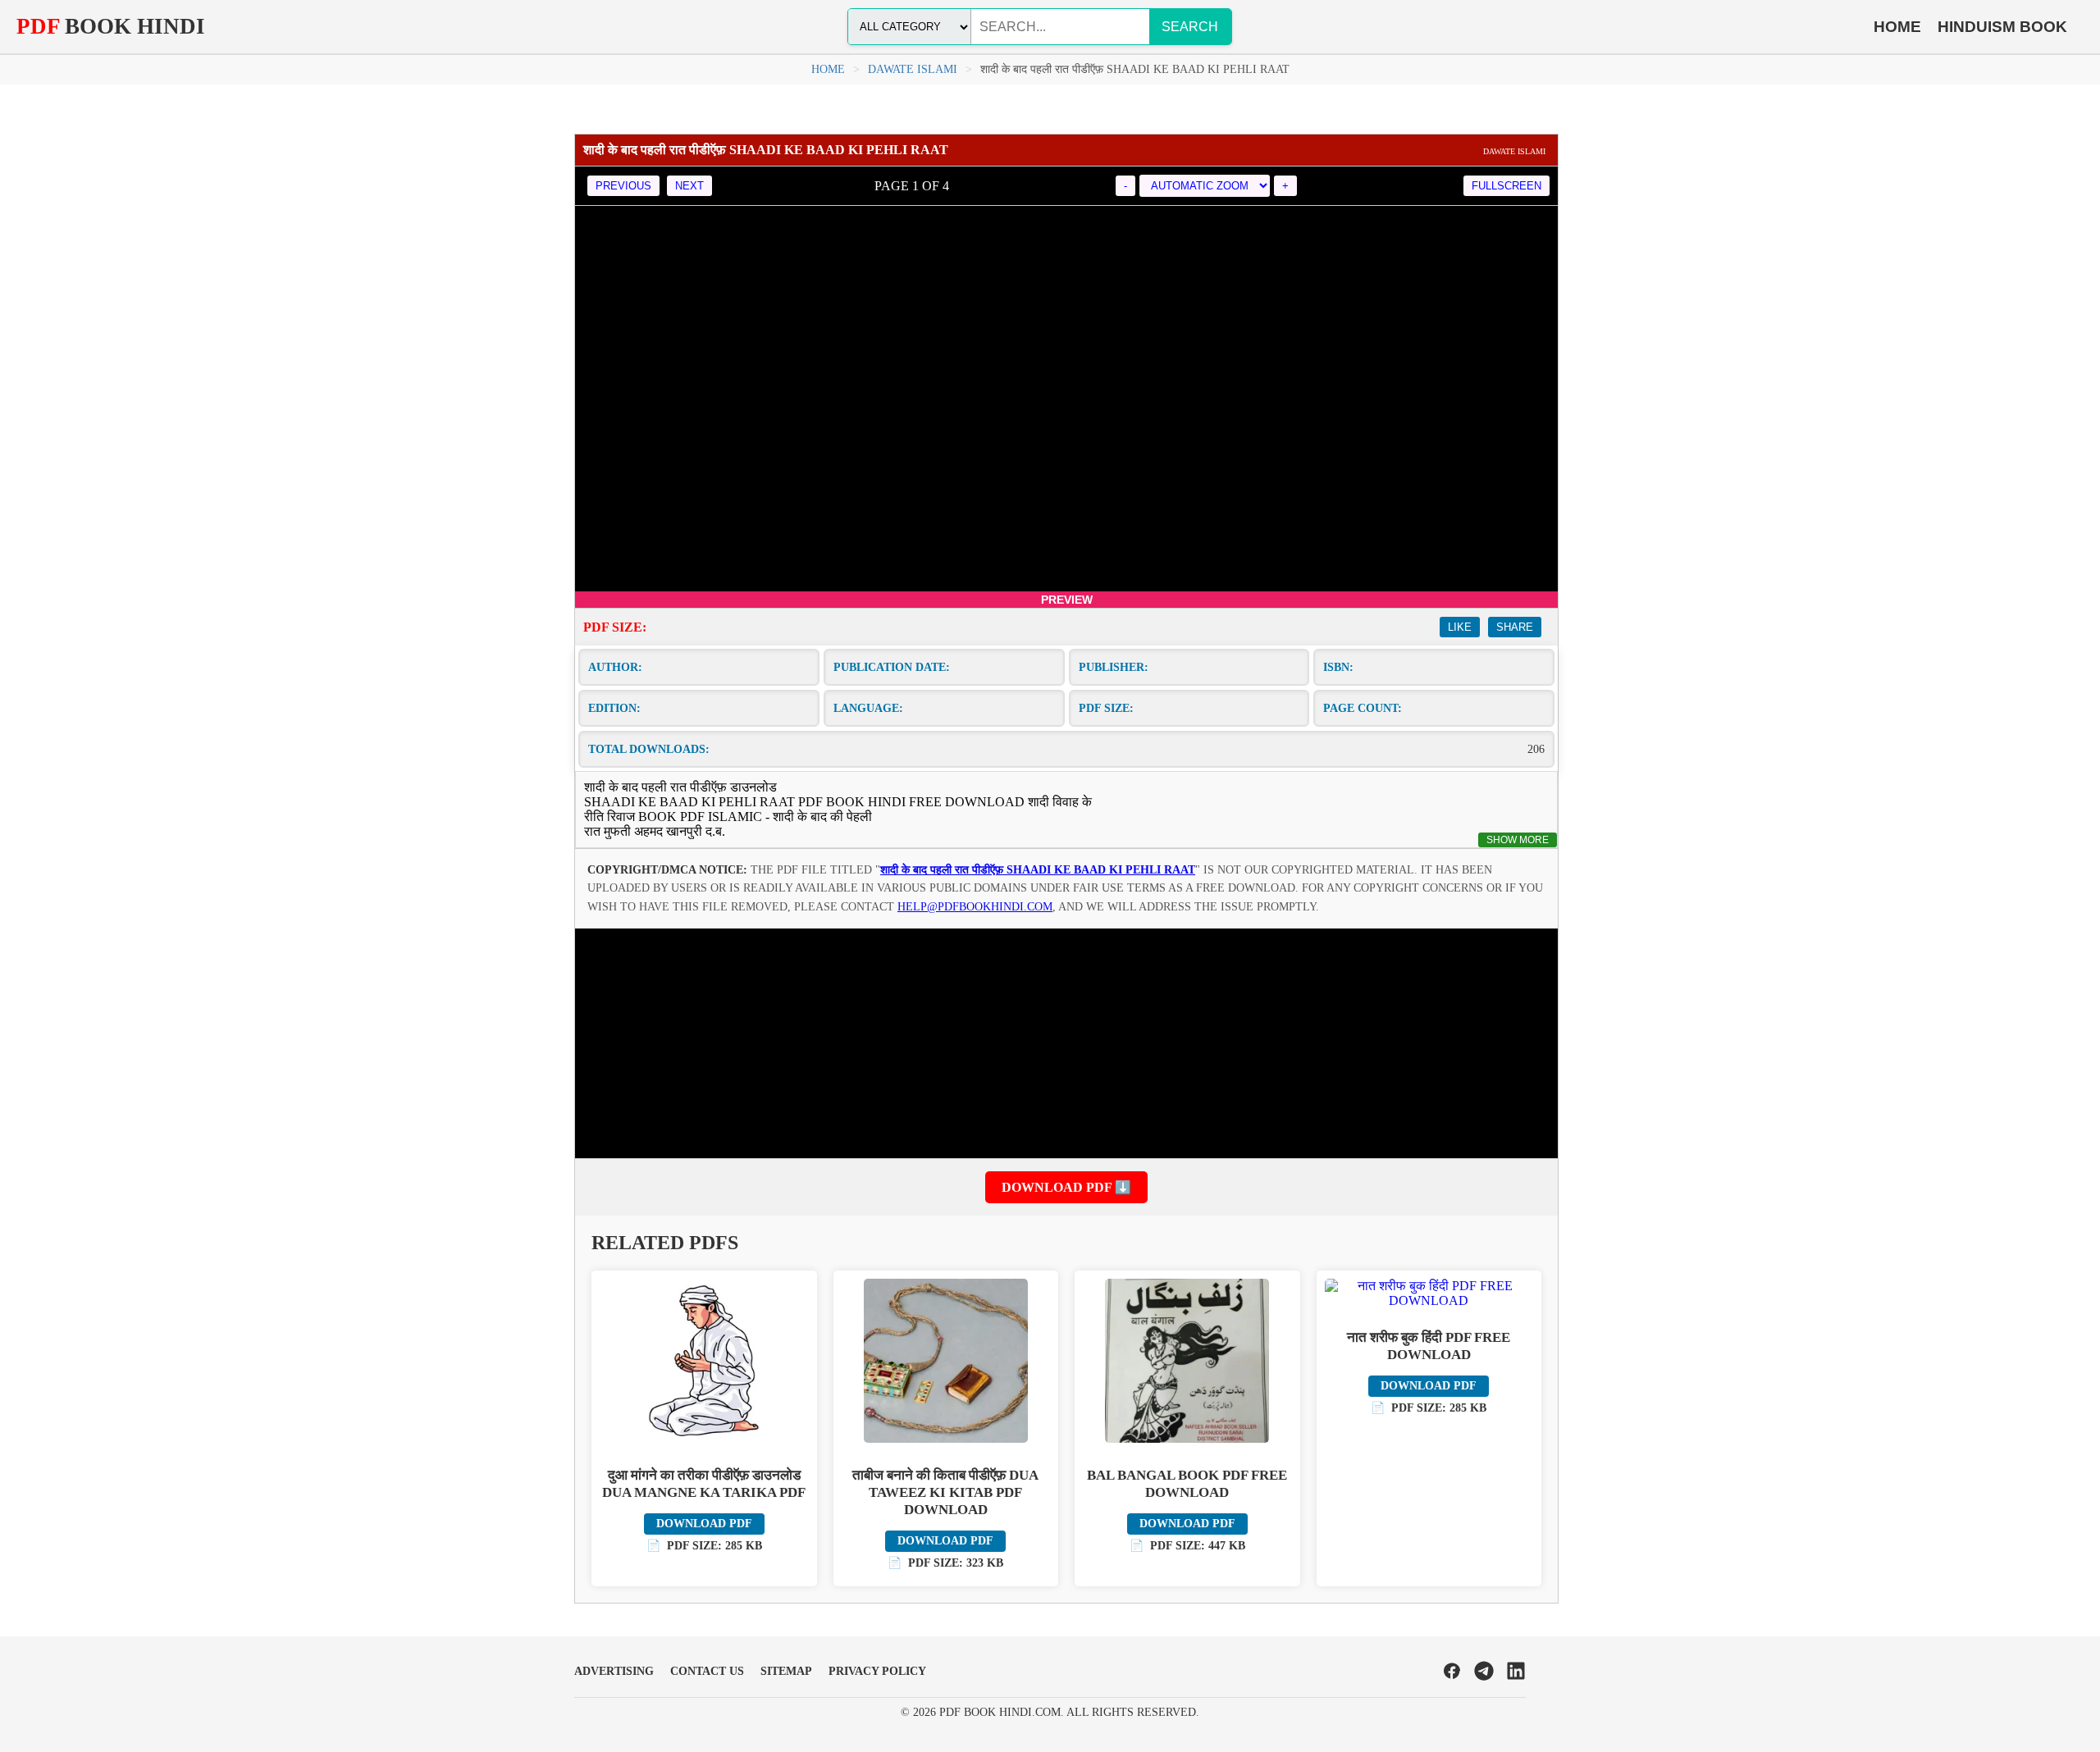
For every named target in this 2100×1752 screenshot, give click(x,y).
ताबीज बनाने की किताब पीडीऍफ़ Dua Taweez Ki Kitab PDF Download (945, 1492)
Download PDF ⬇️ (1066, 1187)
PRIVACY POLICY (877, 1671)
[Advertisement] (1066, 1043)
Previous (623, 186)
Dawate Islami (913, 69)
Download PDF (704, 1524)
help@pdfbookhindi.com (975, 907)
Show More (1518, 840)
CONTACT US (707, 1671)
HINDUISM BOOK (2002, 27)
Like (1460, 627)
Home (828, 69)
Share (1515, 627)
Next (689, 186)
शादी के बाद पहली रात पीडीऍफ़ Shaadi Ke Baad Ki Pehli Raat (1038, 870)
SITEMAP (786, 1671)
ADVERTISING (614, 1671)
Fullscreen (1507, 186)
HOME (1897, 27)
